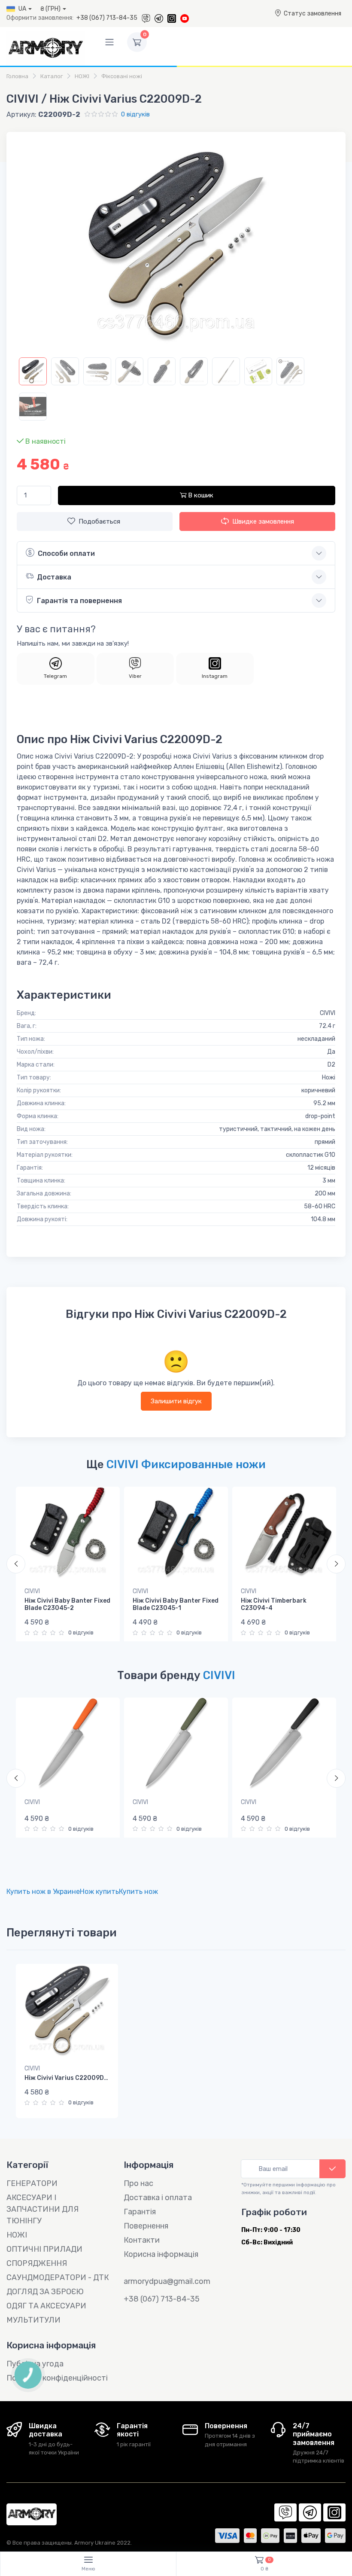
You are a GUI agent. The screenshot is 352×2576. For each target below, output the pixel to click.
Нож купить (99, 1892)
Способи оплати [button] (66, 553)
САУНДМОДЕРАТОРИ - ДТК (58, 2277)
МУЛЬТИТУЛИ (33, 2320)
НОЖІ (17, 2235)
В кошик (200, 495)
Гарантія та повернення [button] (79, 601)
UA (22, 9)
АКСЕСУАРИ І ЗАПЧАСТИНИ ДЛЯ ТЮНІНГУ (42, 2209)
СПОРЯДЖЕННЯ (37, 2263)
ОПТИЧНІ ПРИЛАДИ (44, 2249)
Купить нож (138, 1892)
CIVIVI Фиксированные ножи (186, 1464)
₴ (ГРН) (50, 9)
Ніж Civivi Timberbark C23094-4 (274, 1604)
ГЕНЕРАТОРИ (32, 2183)
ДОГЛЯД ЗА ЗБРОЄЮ (45, 2292)
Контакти (142, 2240)
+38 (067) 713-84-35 (107, 18)
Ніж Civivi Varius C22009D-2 (68, 2078)
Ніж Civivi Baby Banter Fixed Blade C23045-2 (67, 1604)
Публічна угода (35, 2364)
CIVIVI (32, 1591)
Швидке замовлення (263, 521)
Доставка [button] (54, 577)
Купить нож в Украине (43, 1892)
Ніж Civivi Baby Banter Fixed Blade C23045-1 (176, 1604)
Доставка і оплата (158, 2198)
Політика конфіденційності (57, 2378)
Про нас (138, 2183)
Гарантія (140, 2212)
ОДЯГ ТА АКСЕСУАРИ (46, 2306)
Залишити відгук (176, 1401)
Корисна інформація (161, 2254)
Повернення (146, 2226)
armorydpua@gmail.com (167, 2281)
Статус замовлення (313, 14)
